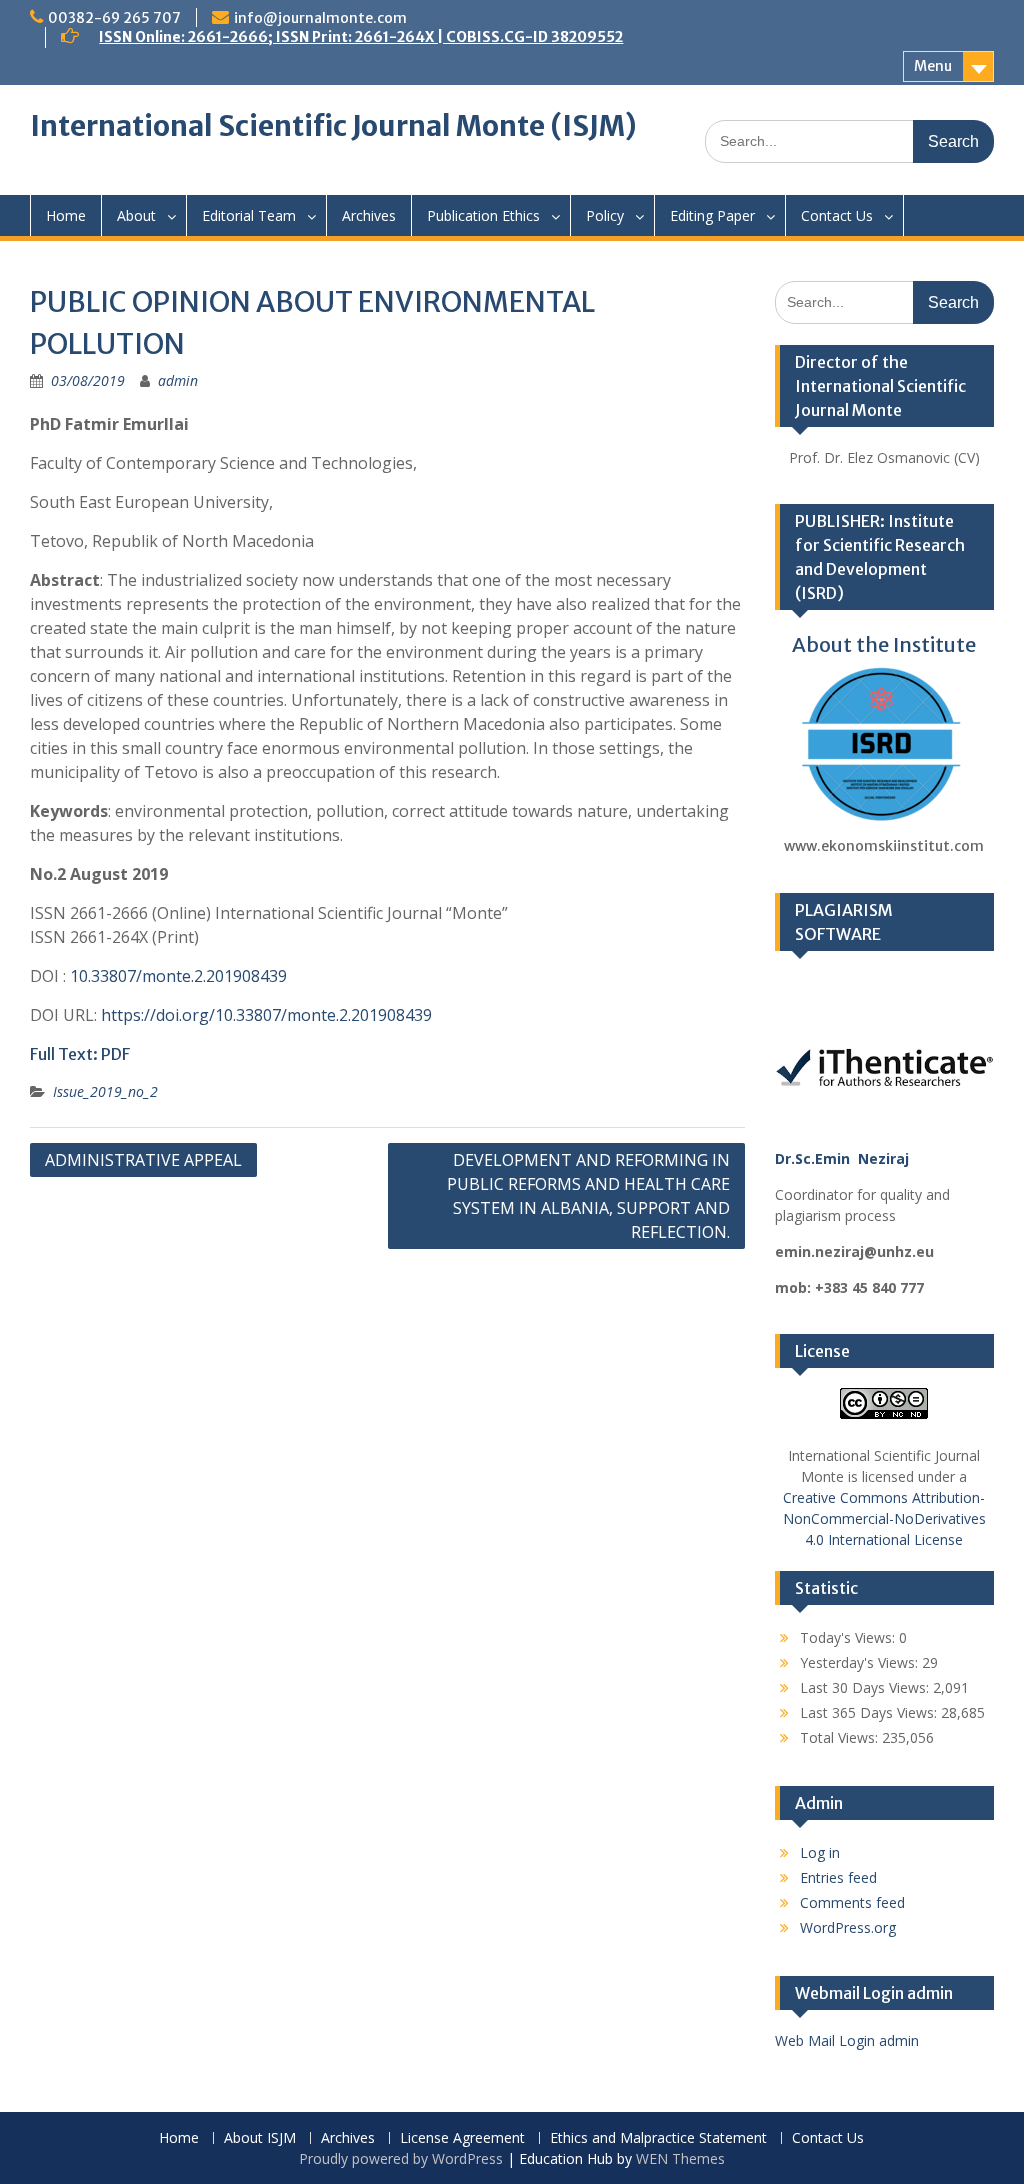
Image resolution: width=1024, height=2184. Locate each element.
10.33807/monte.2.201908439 (178, 976)
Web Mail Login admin (847, 2040)
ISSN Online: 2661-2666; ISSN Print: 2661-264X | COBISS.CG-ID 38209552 (361, 37)
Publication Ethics (483, 215)
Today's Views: (849, 1637)
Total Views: (841, 1737)
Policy (605, 215)
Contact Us (837, 215)
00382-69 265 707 (114, 18)
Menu (933, 66)
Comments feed (852, 1902)
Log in (820, 1852)
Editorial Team (249, 215)
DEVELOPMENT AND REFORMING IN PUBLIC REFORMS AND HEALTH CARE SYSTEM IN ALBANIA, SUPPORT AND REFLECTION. (588, 1196)
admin (178, 380)
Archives (369, 215)
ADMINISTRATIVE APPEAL (143, 1160)
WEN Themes (680, 2158)
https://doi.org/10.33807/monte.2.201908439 (266, 1015)
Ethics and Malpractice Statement (658, 2138)
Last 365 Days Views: (870, 1712)
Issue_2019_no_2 (105, 1091)
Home (66, 215)
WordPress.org (848, 1927)
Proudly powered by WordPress (401, 2158)
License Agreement (462, 2138)
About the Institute (884, 644)
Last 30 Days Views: (866, 1687)
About (136, 215)
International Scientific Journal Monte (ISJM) (333, 126)
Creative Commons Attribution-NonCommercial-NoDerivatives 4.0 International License (884, 1518)
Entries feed (838, 1877)
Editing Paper (712, 215)
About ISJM (260, 2138)
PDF (115, 1054)
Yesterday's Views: (861, 1662)
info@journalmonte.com (320, 18)
